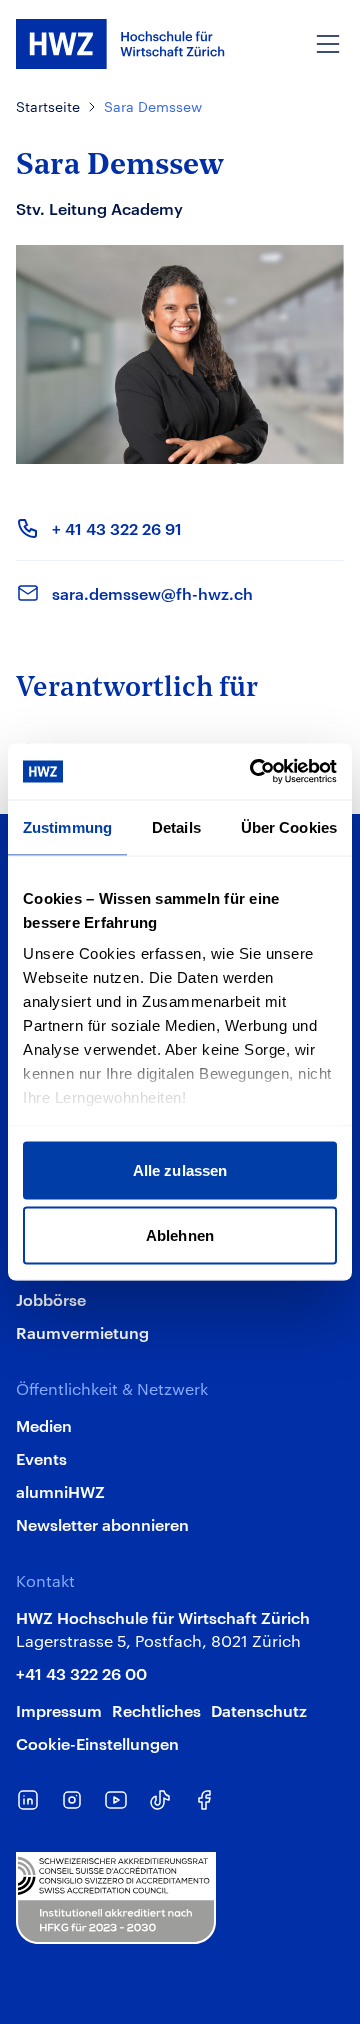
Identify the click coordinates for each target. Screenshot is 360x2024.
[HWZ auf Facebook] (204, 1800)
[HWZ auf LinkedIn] (28, 1800)
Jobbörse (51, 1299)
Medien (44, 1425)
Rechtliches (156, 1710)
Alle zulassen (180, 1169)
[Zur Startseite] (120, 44)
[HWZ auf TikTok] (160, 1800)
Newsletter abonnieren (102, 1524)
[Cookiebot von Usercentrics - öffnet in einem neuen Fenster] (254, 772)
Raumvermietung (82, 1332)
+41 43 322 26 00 (81, 1673)
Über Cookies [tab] (289, 826)
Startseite (48, 106)
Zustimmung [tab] (67, 826)
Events (41, 1458)
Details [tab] (176, 826)
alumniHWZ (60, 1491)
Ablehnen (180, 1235)
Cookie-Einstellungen (97, 1743)
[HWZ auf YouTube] (116, 1800)
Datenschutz (259, 1710)
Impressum (59, 1710)
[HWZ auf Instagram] (72, 1800)
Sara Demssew (153, 106)
